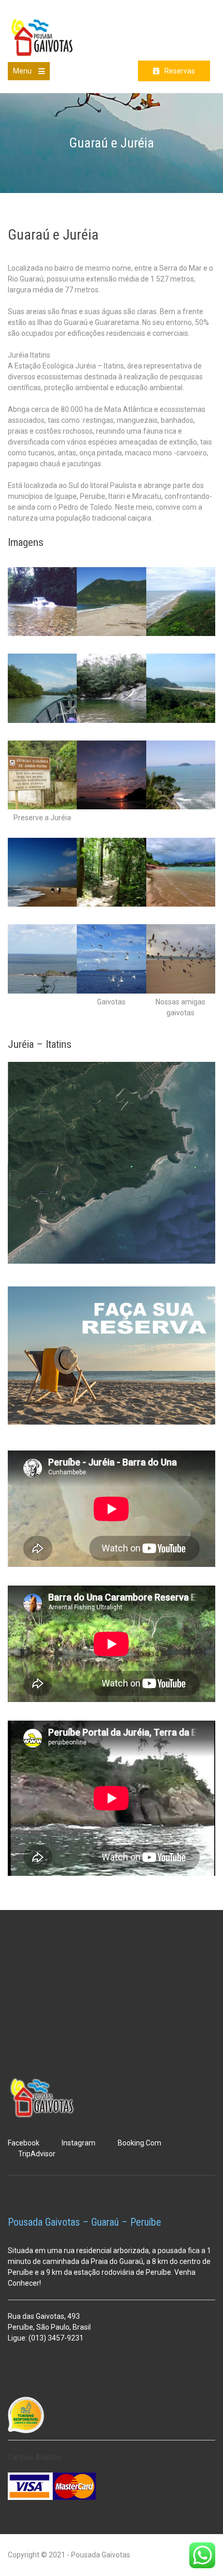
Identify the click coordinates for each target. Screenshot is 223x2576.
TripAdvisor (37, 2154)
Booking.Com (140, 2143)
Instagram (79, 2143)
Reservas (180, 71)
